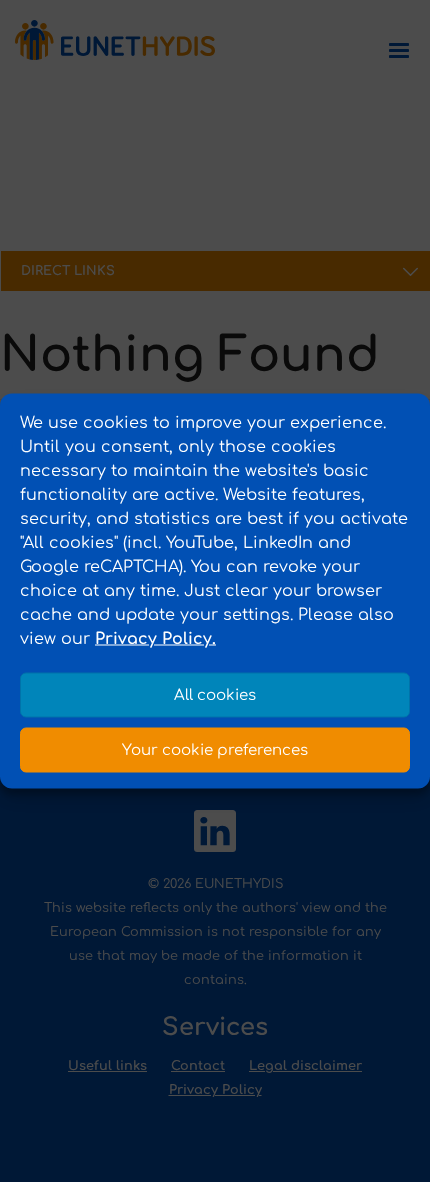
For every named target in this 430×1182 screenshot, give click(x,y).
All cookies (215, 694)
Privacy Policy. (155, 639)
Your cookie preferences (215, 749)
